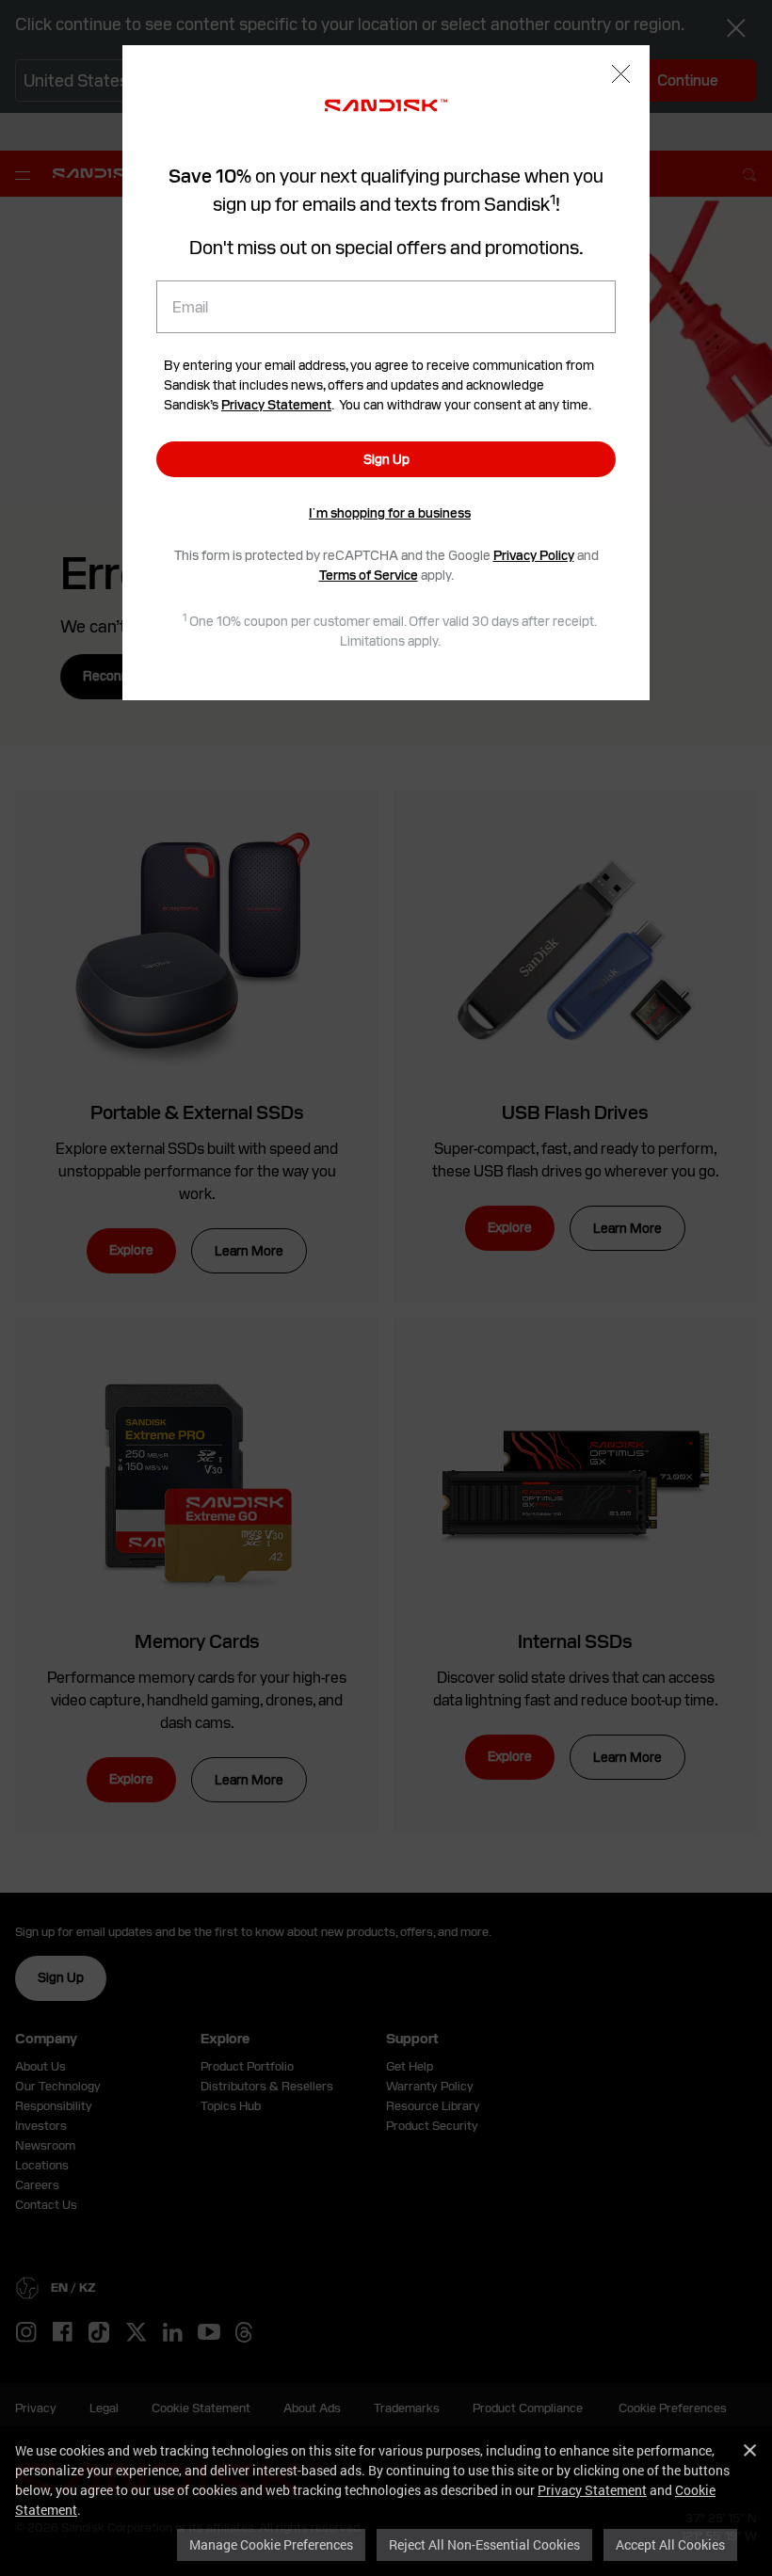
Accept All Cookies (670, 2544)
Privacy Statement (592, 2490)
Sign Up (386, 459)
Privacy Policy (534, 555)
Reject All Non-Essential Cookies (484, 2544)
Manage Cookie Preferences (271, 2544)
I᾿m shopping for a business (390, 513)
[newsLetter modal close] (621, 76)
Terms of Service (369, 575)
